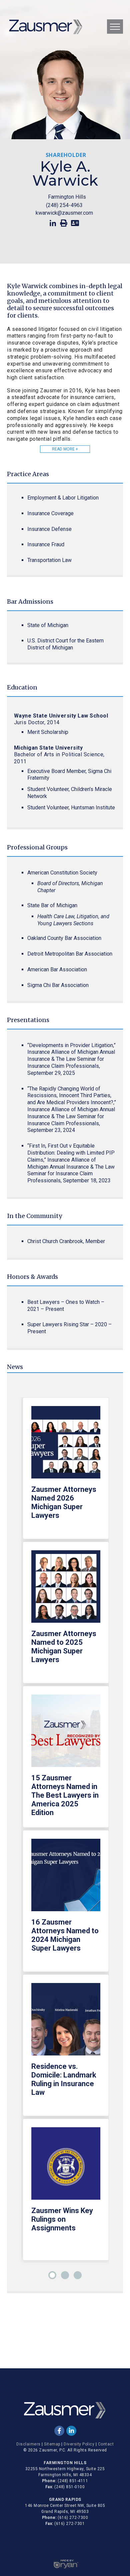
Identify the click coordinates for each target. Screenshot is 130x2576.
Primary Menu (115, 27)
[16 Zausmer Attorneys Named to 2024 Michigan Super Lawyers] (66, 1878)
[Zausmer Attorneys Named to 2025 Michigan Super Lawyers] (66, 1590)
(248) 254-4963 (64, 205)
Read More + (65, 449)
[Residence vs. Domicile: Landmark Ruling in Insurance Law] (66, 2023)
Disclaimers (28, 2444)
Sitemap (52, 2444)
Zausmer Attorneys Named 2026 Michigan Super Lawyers (64, 1502)
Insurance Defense (49, 529)
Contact (106, 2444)
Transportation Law (49, 560)
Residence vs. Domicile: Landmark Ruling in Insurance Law (64, 2079)
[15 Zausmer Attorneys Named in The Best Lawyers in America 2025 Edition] (66, 1734)
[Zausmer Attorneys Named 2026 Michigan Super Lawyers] (66, 1446)
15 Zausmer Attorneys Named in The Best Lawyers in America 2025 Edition (65, 1795)
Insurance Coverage (50, 513)
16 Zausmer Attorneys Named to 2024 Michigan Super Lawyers (65, 1935)
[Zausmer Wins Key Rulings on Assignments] (66, 2167)
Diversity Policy (79, 2444)
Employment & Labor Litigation (63, 498)
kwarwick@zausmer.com (64, 213)
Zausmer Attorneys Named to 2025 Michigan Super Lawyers (64, 1647)
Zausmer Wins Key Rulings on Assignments (62, 2219)
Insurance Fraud (46, 544)
